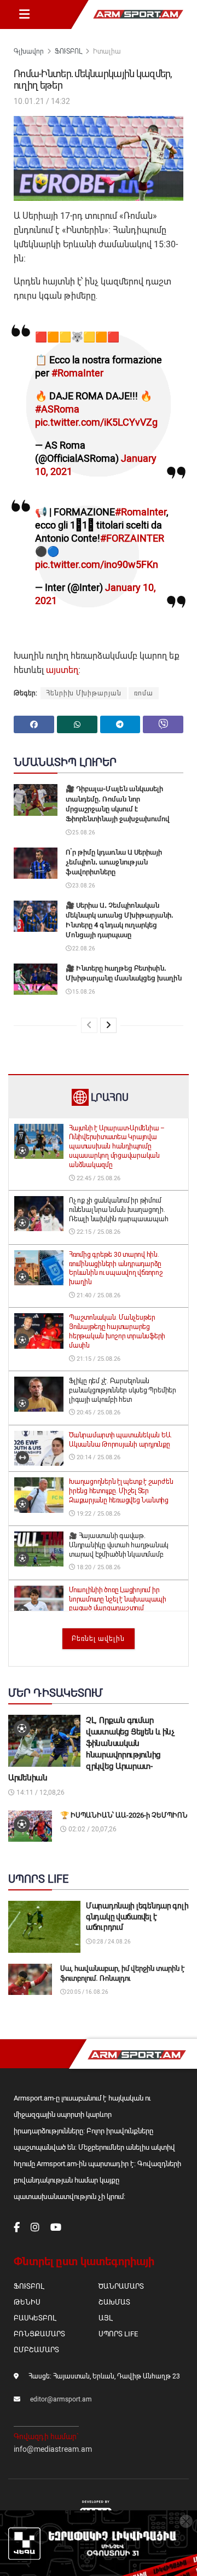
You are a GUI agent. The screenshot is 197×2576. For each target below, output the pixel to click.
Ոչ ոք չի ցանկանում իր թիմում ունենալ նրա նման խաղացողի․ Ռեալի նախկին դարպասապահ (118, 1210)
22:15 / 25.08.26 (98, 1232)
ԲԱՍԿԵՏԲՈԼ (35, 2318)
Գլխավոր (29, 51)
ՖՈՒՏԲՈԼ (68, 51)
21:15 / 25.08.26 (98, 1359)
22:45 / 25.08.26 (98, 1178)
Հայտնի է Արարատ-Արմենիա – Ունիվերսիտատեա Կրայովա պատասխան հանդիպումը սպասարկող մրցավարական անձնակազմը (117, 1147)
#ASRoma (57, 409)
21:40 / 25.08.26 (98, 1295)
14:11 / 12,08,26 (40, 1792)
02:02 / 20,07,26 (92, 1829)
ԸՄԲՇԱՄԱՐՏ (36, 2350)
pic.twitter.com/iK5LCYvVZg (96, 422)
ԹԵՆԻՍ (27, 2302)
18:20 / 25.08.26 (98, 1567)
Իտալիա (107, 51)
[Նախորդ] (89, 1025)
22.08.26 (83, 948)
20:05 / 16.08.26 (87, 1992)
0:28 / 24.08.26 (111, 1942)
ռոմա (144, 693)
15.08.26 (83, 992)
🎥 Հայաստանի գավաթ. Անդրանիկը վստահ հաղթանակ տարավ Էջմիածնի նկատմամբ (119, 1545)
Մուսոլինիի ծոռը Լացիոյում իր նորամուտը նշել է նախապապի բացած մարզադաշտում (118, 1599)
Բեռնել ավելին (98, 1639)
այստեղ (62, 670)
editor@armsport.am (61, 2399)
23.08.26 (83, 886)
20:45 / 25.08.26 (98, 1412)
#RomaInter (77, 373)
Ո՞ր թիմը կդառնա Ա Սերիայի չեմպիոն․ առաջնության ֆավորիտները (114, 862)
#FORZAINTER (132, 538)
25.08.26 (83, 832)
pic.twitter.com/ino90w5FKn (97, 564)
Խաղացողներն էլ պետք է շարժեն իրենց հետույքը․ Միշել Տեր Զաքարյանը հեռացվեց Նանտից (121, 1491)
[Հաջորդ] (108, 1025)
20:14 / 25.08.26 (98, 1457)
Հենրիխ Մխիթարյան (84, 693)
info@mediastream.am (53, 2449)
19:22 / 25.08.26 (98, 1514)
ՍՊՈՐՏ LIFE (118, 2334)
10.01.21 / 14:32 (42, 101)
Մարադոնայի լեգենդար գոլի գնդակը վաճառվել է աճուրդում (137, 1916)
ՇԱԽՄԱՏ (114, 2302)
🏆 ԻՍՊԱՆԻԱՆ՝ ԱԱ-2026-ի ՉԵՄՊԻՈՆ (124, 1815)
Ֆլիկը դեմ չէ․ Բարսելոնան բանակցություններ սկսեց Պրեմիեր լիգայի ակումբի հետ (123, 1390)
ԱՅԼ (105, 2318)
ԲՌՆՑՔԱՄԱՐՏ (39, 2334)
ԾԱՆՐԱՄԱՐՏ (121, 2286)
